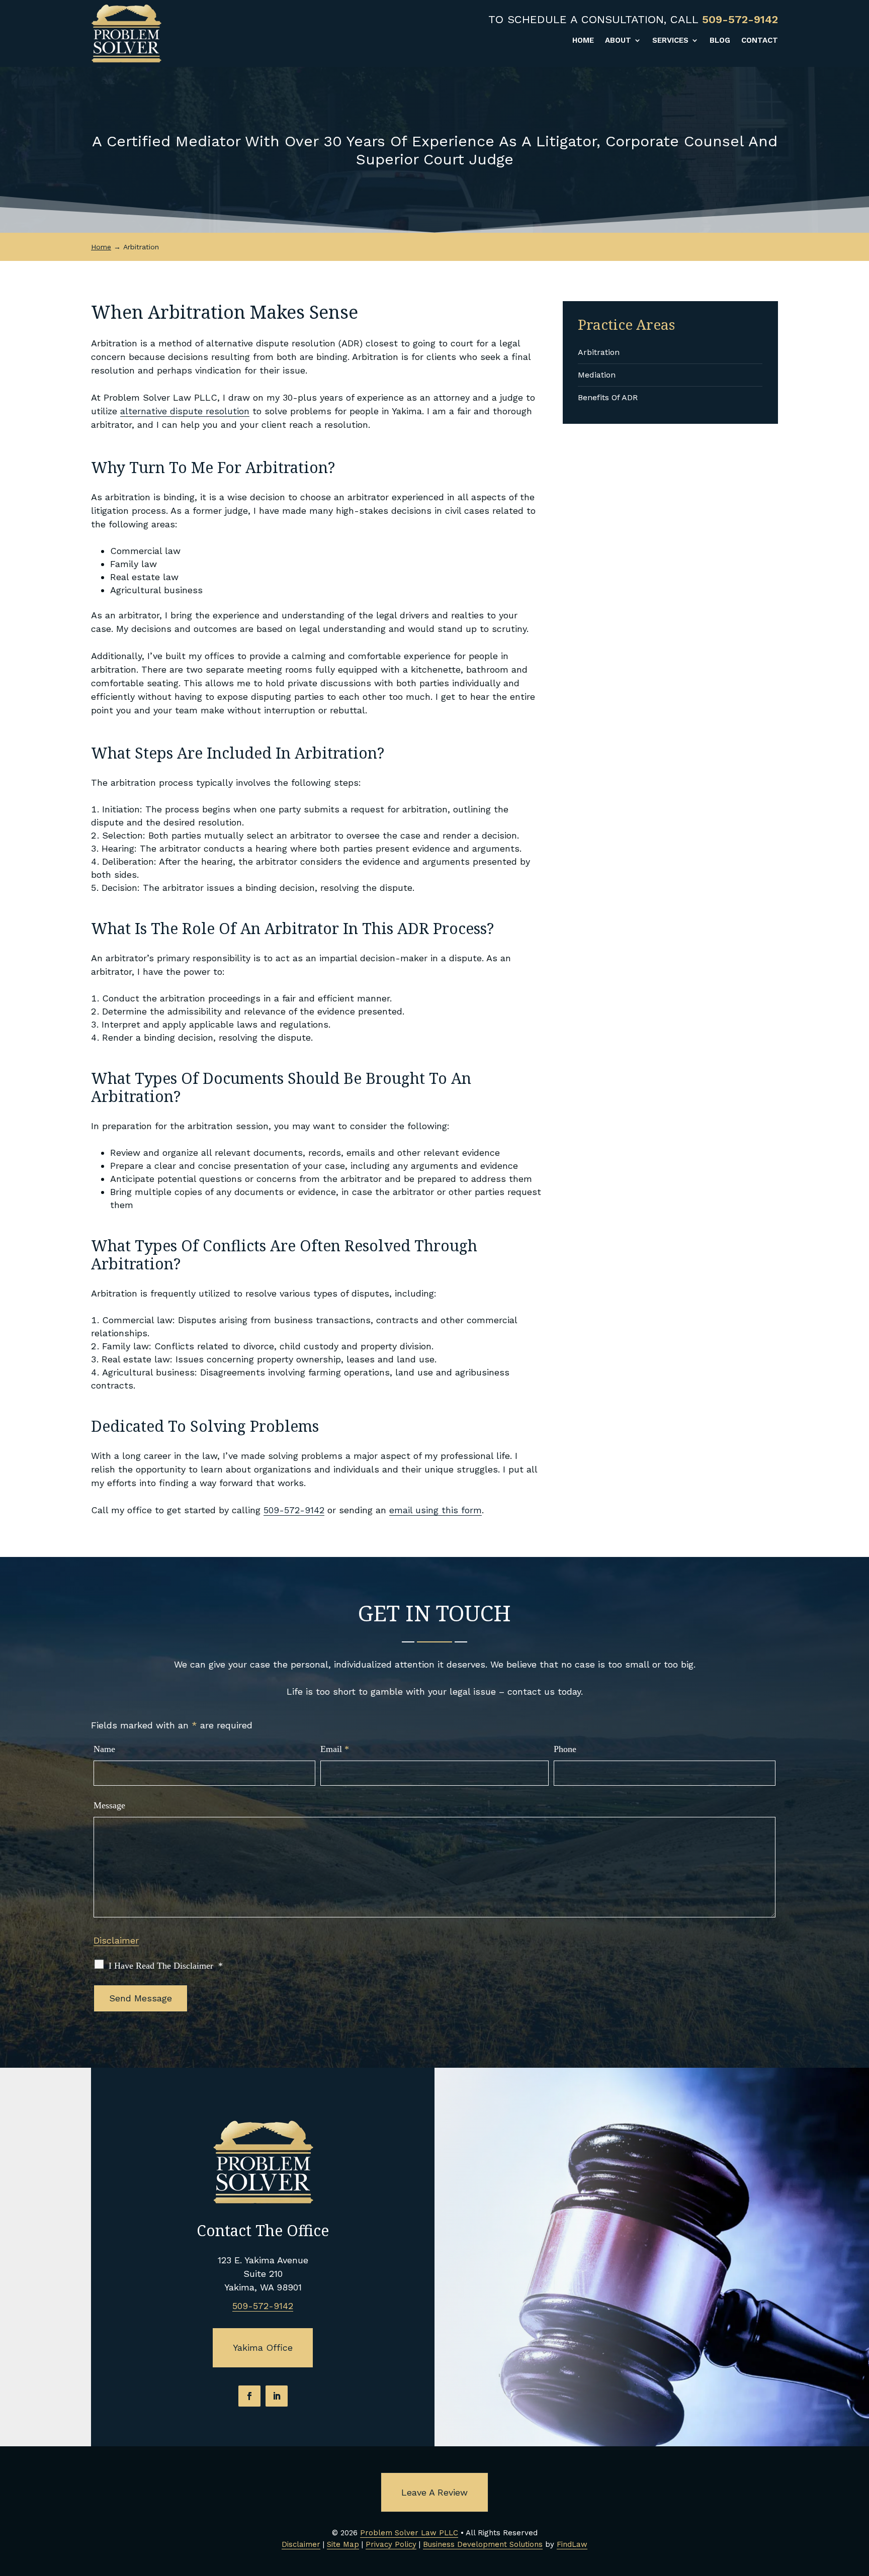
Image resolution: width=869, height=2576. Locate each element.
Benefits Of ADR (608, 397)
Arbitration (599, 352)
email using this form (436, 1510)
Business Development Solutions (483, 2544)
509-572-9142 (740, 19)
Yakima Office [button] (263, 2348)
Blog (720, 41)
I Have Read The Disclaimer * (166, 1966)
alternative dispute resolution (185, 411)
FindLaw (572, 2544)
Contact (760, 41)
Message (109, 1805)
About (618, 41)
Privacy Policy (391, 2544)
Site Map (343, 2544)
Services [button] (670, 41)
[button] (859, 2503)
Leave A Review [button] (434, 2492)
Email (335, 1749)
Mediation (597, 375)
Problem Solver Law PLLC (409, 2533)
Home (583, 41)
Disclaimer (116, 1940)
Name (104, 1749)
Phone (565, 1749)
